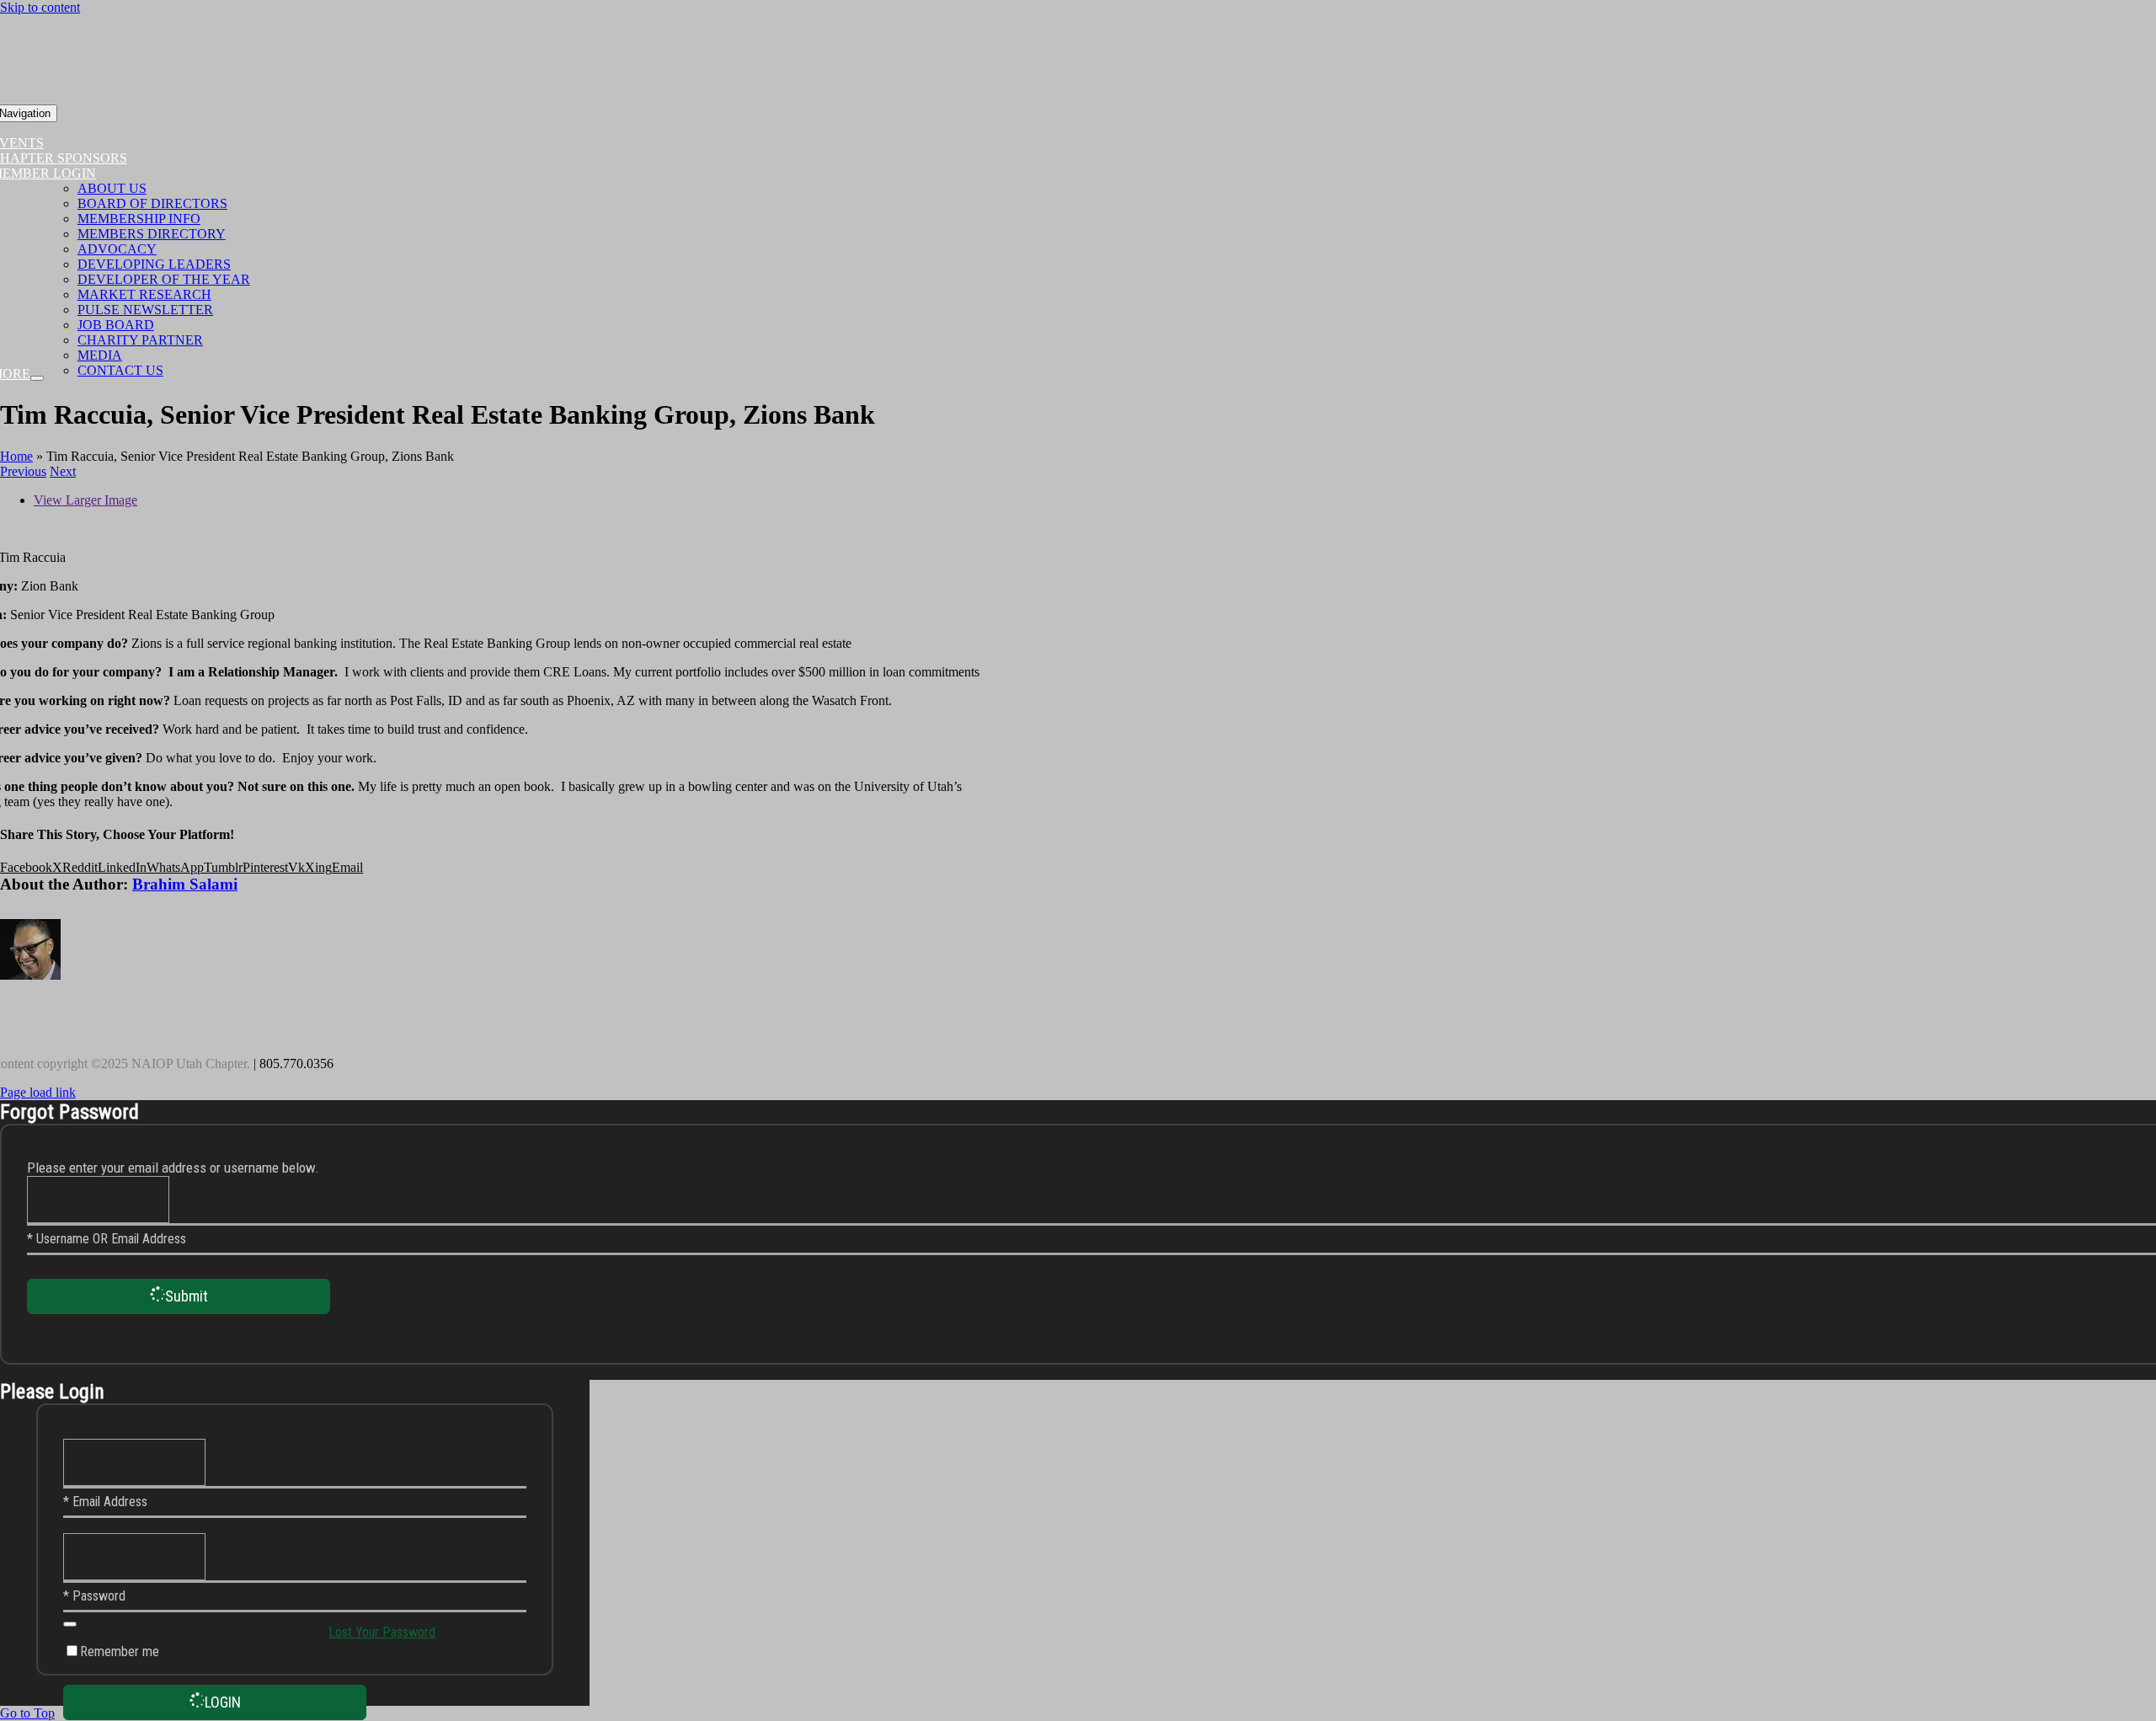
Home (16, 456)
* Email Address (105, 1502)
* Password (94, 1596)
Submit (187, 1296)
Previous (23, 471)
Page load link (38, 1092)
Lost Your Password (382, 1632)
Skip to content (40, 7)
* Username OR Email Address (107, 1239)
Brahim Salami (185, 884)
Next (63, 471)
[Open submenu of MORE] (37, 378)
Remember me (120, 1652)
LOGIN (223, 1702)
